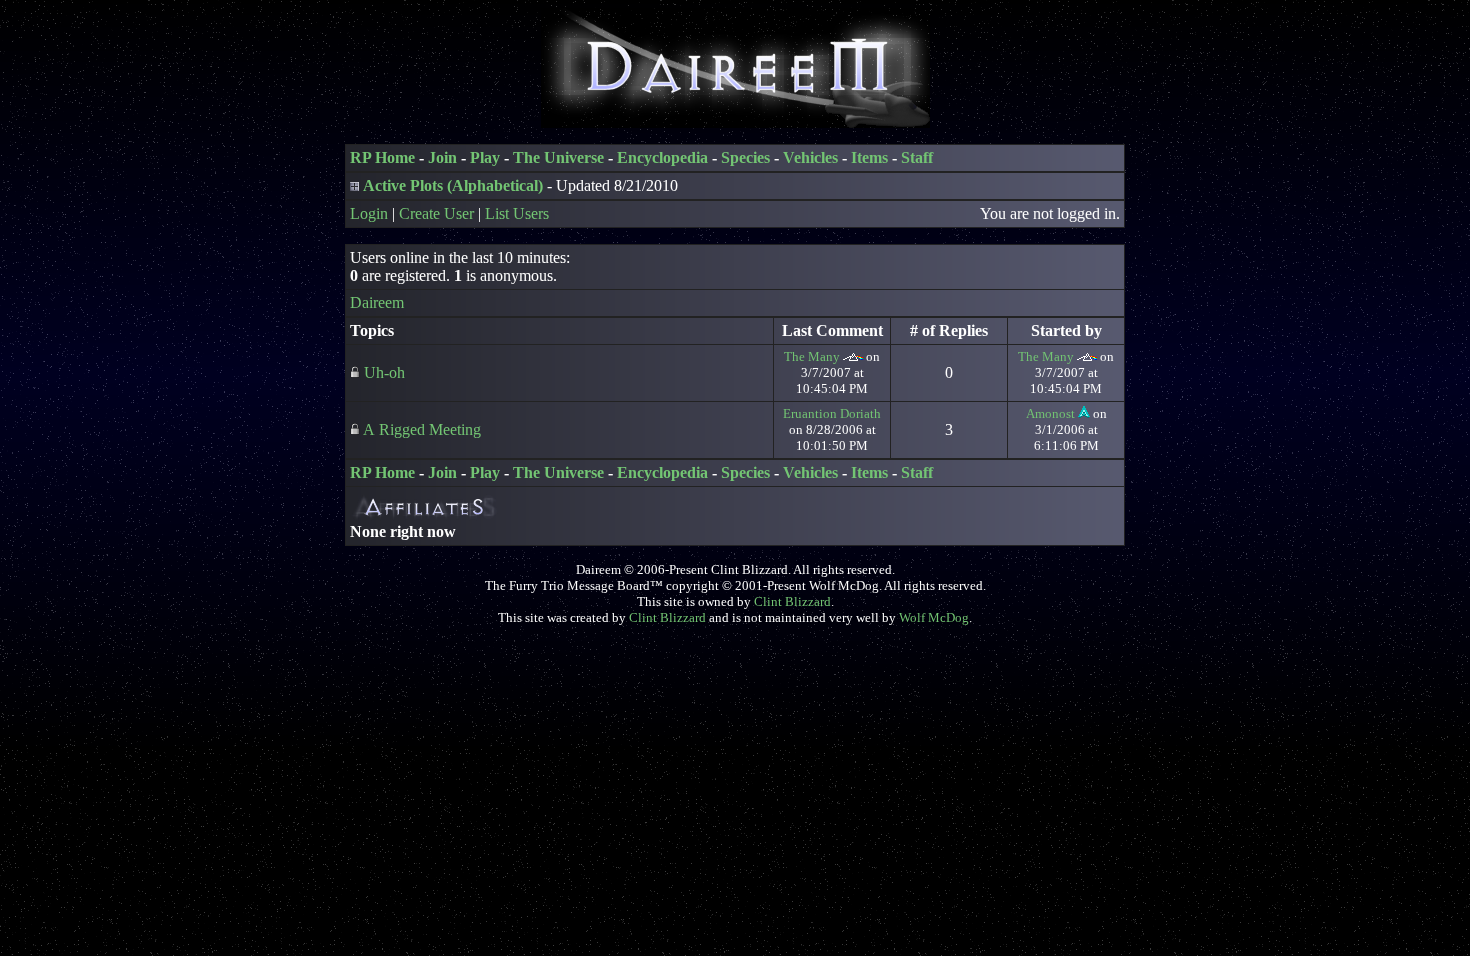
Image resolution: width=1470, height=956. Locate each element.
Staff (917, 157)
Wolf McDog (934, 617)
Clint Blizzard (792, 601)
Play (485, 157)
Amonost (1050, 413)
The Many (812, 356)
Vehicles (810, 157)
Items (869, 157)
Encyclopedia (662, 157)
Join (442, 157)
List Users (517, 213)
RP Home (382, 157)
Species (745, 157)
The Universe (558, 157)
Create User (436, 213)
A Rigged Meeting (422, 429)
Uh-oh (384, 372)
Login (369, 213)
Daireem (377, 302)
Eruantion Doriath (832, 413)
